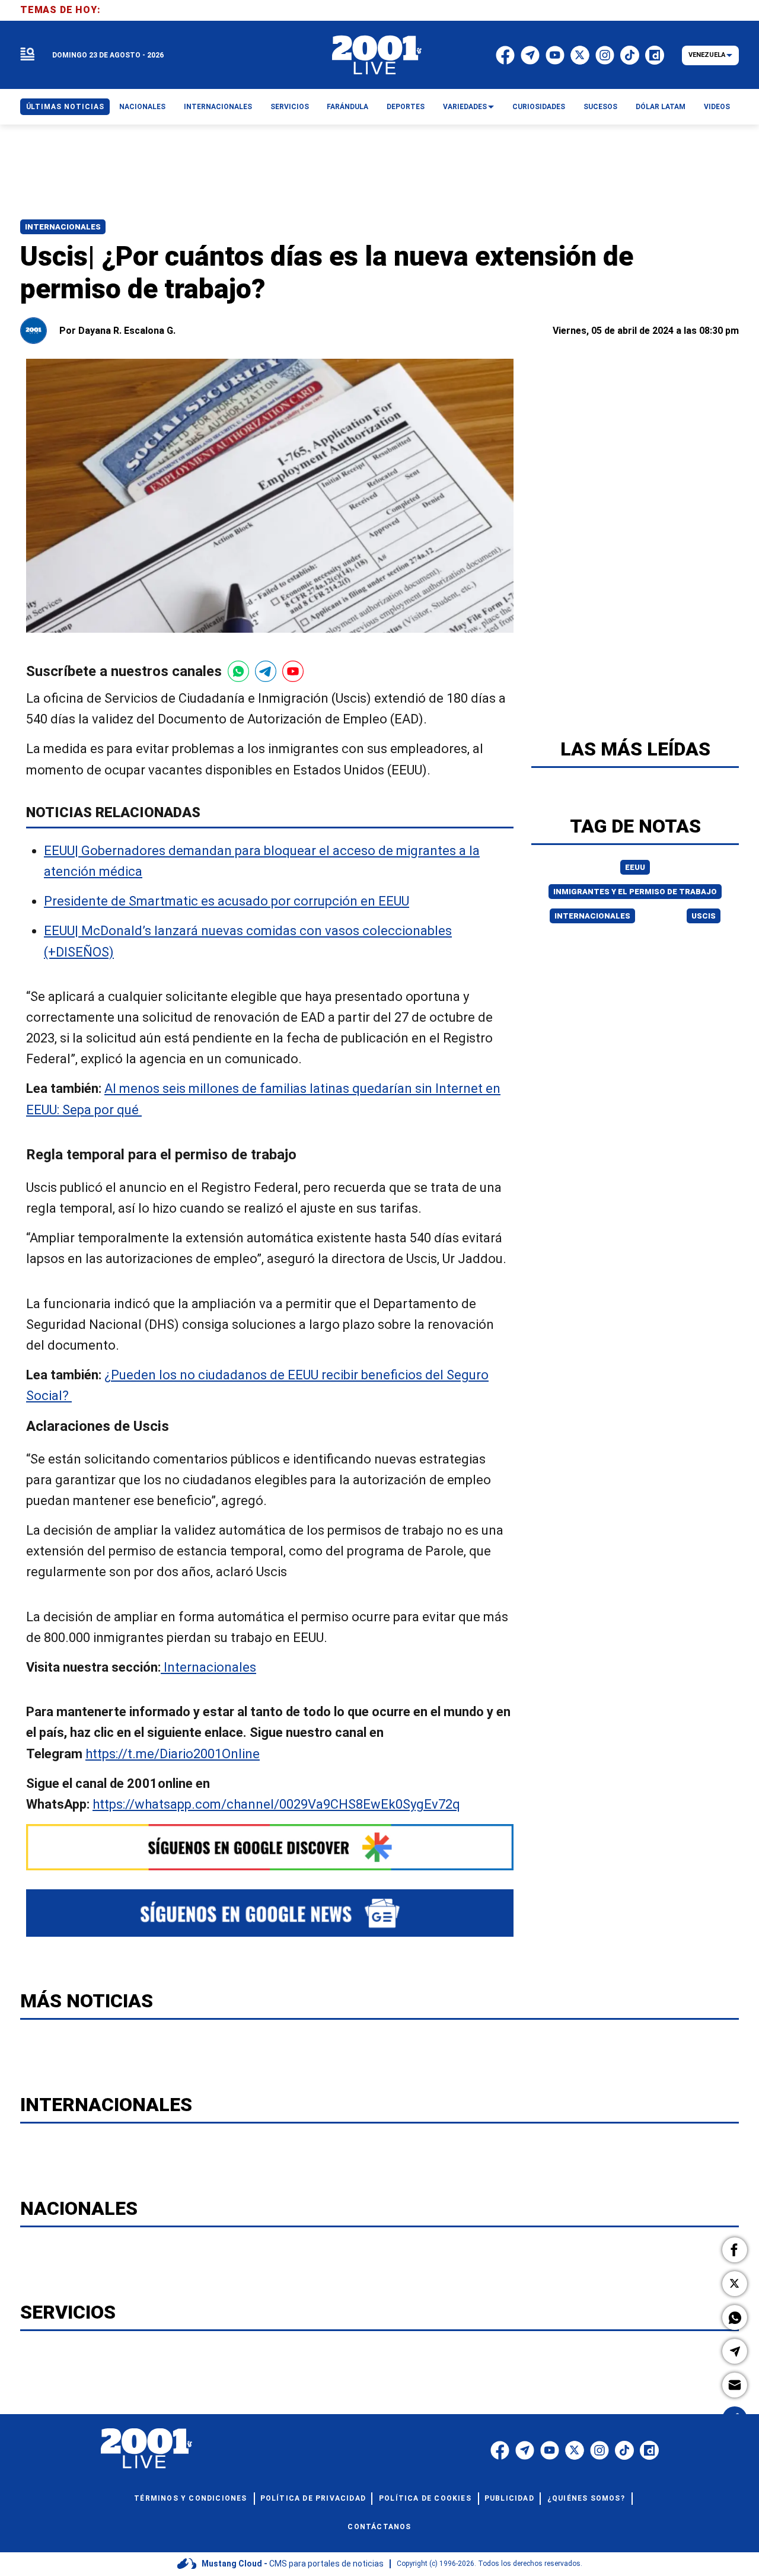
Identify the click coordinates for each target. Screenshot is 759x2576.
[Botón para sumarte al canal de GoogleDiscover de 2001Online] (270, 1847)
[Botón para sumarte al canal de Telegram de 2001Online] (266, 671)
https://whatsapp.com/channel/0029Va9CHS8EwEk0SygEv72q (276, 1804)
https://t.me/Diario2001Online (173, 1754)
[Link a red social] (500, 2450)
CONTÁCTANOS (379, 2527)
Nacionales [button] (142, 107)
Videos (717, 107)
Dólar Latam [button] (661, 107)
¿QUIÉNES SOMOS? (586, 2498)
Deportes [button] (406, 107)
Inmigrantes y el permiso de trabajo (635, 892)
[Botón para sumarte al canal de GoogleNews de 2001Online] (270, 1913)
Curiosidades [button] (539, 107)
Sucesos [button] (600, 107)
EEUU (635, 867)
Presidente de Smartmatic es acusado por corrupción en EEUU (227, 902)
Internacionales (63, 227)
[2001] (377, 55)
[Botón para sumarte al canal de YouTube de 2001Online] (293, 671)
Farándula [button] (347, 107)
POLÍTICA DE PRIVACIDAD (313, 2498)
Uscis (704, 916)
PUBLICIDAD (509, 2498)
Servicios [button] (290, 107)
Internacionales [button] (218, 107)
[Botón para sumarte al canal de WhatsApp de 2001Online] (238, 671)
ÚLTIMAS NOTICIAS (65, 107)
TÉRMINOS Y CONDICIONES (190, 2498)
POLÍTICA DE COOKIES (425, 2498)
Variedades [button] (465, 107)
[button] (735, 2250)
